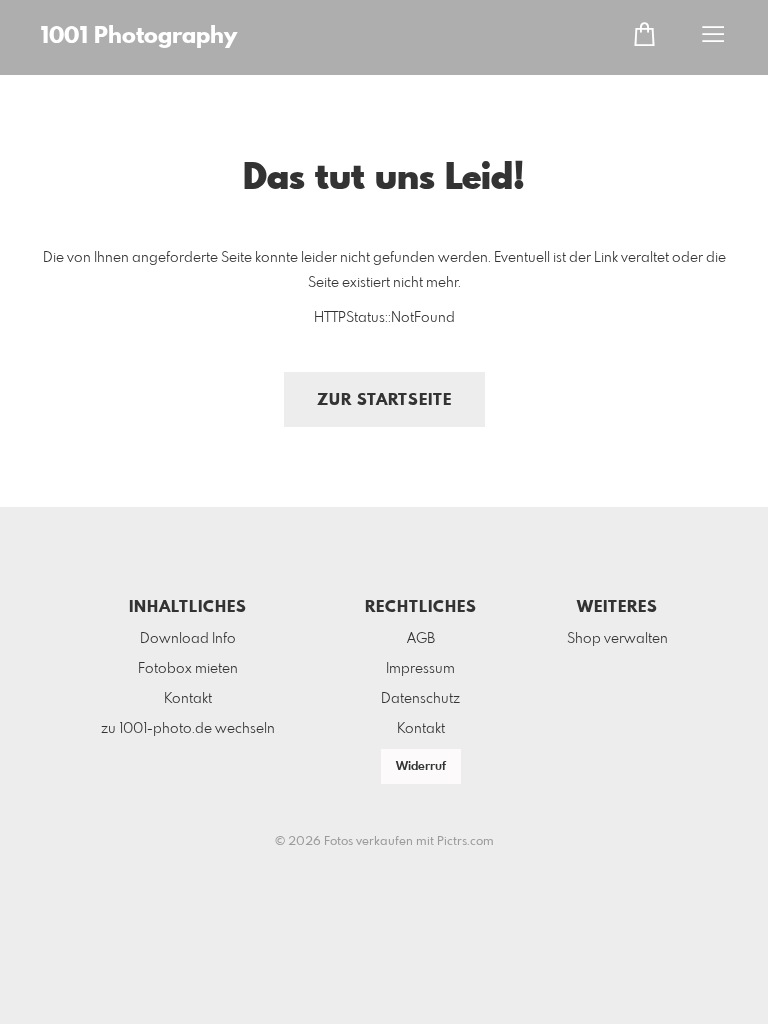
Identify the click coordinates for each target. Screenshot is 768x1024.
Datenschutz (420, 699)
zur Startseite (384, 400)
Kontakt (188, 699)
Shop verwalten (617, 639)
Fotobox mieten (188, 669)
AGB (421, 639)
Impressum (420, 669)
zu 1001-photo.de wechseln (188, 729)
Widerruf (421, 767)
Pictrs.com (465, 842)
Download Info (188, 639)
